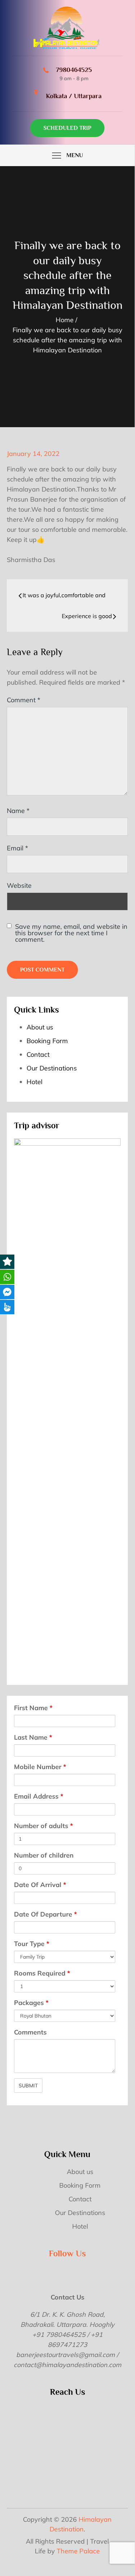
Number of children (44, 1855)
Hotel (34, 1082)
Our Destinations (52, 1068)
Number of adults (43, 1826)
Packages (31, 2003)
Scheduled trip (67, 128)
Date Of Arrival (40, 1885)
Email (17, 848)
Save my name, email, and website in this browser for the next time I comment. (71, 933)
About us (40, 1027)
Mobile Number (40, 1767)
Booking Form (47, 1041)
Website (19, 885)
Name (18, 811)
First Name (33, 1708)
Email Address (39, 1796)
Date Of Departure (45, 1914)
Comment (24, 700)
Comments (30, 2032)
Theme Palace (78, 2551)
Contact (38, 1054)
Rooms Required (42, 1973)
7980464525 (74, 70)
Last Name (33, 1737)
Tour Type (32, 1944)
